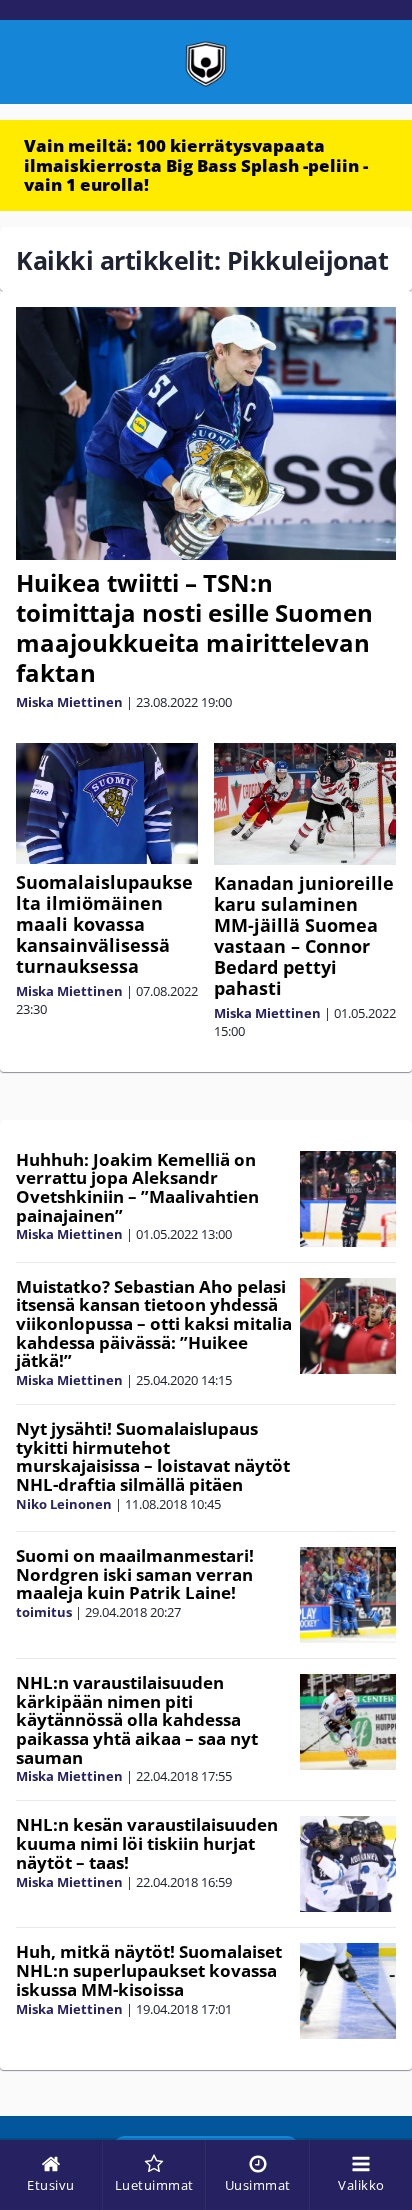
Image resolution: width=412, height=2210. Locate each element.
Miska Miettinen (69, 702)
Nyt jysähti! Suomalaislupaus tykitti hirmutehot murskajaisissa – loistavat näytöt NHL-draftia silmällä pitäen (153, 1456)
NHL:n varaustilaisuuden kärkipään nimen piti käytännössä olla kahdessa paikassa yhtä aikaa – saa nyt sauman (137, 1720)
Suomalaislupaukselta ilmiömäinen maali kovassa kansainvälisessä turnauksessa (104, 924)
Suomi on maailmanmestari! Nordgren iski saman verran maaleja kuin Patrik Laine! (135, 1574)
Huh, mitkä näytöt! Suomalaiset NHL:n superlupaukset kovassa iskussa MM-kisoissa (149, 1970)
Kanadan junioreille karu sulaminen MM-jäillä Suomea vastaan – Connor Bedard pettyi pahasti (304, 935)
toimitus (44, 1612)
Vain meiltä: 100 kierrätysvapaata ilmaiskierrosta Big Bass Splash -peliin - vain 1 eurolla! (196, 165)
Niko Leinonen (64, 1504)
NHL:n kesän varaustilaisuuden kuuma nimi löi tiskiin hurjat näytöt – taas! (147, 1843)
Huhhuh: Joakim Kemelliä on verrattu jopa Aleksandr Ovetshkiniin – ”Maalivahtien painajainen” (137, 1187)
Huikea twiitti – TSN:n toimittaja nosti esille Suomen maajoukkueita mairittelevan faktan (194, 627)
